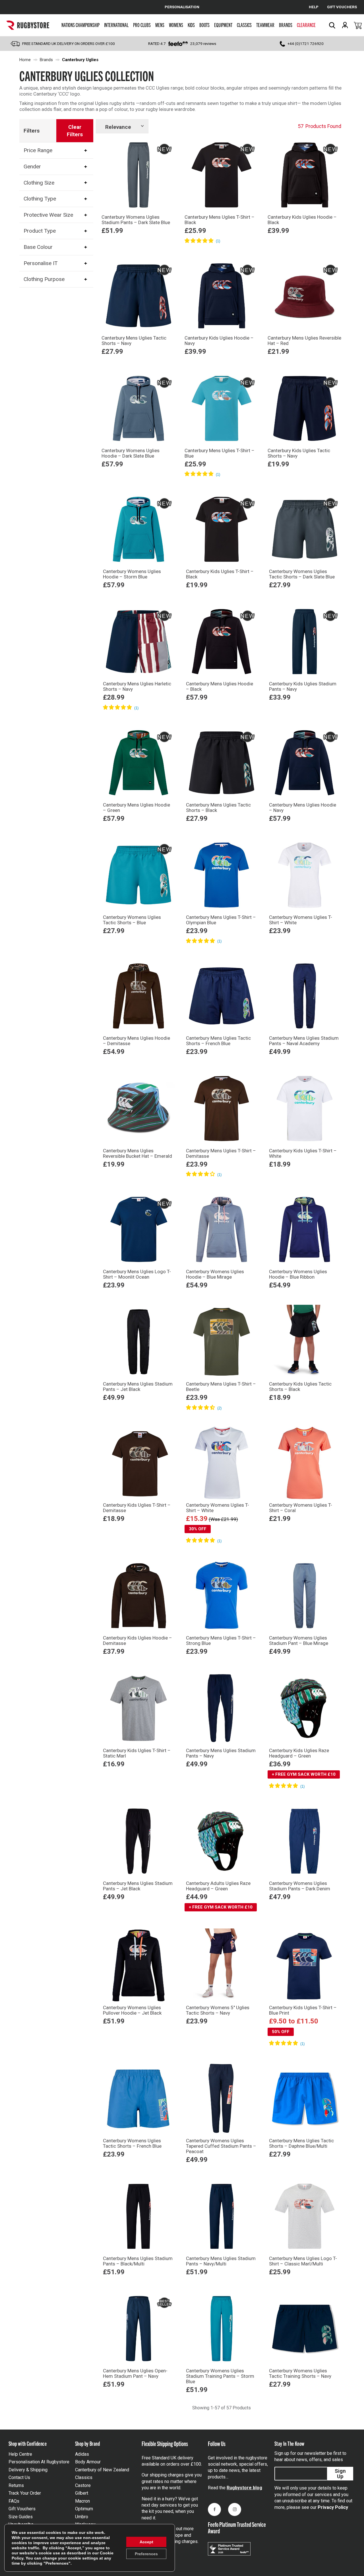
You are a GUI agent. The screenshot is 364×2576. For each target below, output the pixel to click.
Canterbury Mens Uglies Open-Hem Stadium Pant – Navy (135, 2373)
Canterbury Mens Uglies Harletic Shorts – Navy (137, 686)
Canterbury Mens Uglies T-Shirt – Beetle (221, 1387)
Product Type (40, 231)
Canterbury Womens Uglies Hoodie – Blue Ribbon (298, 1274)
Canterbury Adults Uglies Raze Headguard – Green (218, 1886)
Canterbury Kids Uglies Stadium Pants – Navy (303, 686)
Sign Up (340, 2474)
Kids (191, 25)
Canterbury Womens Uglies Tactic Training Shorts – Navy (300, 2373)
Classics (244, 25)
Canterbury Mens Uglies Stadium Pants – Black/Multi (138, 2261)
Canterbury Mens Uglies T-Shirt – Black (220, 220)
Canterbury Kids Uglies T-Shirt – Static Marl (137, 1753)
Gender (32, 167)
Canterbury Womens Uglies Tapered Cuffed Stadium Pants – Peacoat (221, 2146)
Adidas (82, 2454)
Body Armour (88, 2462)
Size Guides (21, 2517)
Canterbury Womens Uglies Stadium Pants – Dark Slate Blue (136, 220)
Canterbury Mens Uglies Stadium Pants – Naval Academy (304, 1041)
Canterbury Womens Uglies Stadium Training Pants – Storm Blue (220, 2376)
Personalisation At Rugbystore (39, 2462)
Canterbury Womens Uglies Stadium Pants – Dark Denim (300, 1886)
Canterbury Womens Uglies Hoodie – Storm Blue (132, 574)
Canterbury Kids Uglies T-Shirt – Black (220, 574)
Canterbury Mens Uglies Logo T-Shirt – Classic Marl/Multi (303, 2261)
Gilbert (82, 2493)
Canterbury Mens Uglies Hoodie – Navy (303, 808)
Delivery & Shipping (28, 2470)
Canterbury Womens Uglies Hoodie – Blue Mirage (215, 1274)
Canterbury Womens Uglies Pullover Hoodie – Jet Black (132, 2010)
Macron (82, 2501)
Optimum (84, 2509)
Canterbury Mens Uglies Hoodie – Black (220, 686)
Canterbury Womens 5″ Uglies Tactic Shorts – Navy (218, 2010)
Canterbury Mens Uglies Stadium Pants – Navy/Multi (221, 2261)
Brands (286, 25)
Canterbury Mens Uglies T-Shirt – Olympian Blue (221, 920)
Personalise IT (41, 263)
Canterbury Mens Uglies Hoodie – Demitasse (136, 1041)
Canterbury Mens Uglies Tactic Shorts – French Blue (218, 1041)
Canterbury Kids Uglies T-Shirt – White (303, 1153)
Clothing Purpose (44, 279)
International (116, 25)
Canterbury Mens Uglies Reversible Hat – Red (304, 341)
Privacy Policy (333, 2507)
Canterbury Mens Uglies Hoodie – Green (136, 808)
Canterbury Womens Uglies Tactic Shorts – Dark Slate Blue (302, 574)
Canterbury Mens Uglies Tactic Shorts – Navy (134, 341)
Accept (146, 2542)
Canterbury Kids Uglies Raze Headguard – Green (299, 1753)
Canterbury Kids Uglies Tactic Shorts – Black (300, 1387)
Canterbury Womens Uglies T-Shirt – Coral (301, 1508)
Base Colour (38, 247)
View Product (138, 249)
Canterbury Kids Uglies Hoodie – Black (302, 220)
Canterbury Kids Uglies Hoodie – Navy (219, 341)
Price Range (38, 150)
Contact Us (19, 2477)
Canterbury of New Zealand (102, 2470)
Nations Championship (80, 25)
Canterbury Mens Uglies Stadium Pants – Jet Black (138, 1387)
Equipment (223, 25)
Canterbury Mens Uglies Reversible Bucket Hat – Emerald (137, 1153)
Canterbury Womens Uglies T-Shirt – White (301, 920)
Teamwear (265, 25)
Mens (160, 25)
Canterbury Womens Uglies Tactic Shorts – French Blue (132, 2143)
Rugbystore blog (244, 2488)
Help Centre (20, 2454)
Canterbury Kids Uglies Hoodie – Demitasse (137, 1641)
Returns (16, 2485)
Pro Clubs (142, 25)
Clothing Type (40, 199)
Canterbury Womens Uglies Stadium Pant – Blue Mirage (299, 1641)
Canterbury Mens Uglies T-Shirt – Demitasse (221, 1153)
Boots (204, 25)
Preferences (146, 2554)
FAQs (14, 2501)
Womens (176, 25)
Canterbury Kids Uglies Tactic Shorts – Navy (299, 453)
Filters (32, 131)
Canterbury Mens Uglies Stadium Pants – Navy (221, 1753)
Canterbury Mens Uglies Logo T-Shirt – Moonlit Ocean (137, 1274)
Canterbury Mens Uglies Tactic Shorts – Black (218, 808)
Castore (83, 2485)
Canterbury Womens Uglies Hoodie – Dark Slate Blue (131, 453)
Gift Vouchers (22, 2509)
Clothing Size (39, 182)
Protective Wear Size (48, 215)
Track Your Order (25, 2493)
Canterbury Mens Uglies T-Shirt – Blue (220, 453)
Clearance (306, 25)
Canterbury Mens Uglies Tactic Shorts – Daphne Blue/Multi (301, 2143)
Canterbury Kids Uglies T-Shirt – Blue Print (303, 2010)
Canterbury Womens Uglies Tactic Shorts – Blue (132, 920)
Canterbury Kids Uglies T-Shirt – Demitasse (137, 1508)
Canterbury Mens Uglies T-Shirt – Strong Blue (221, 1641)
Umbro (82, 2517)
